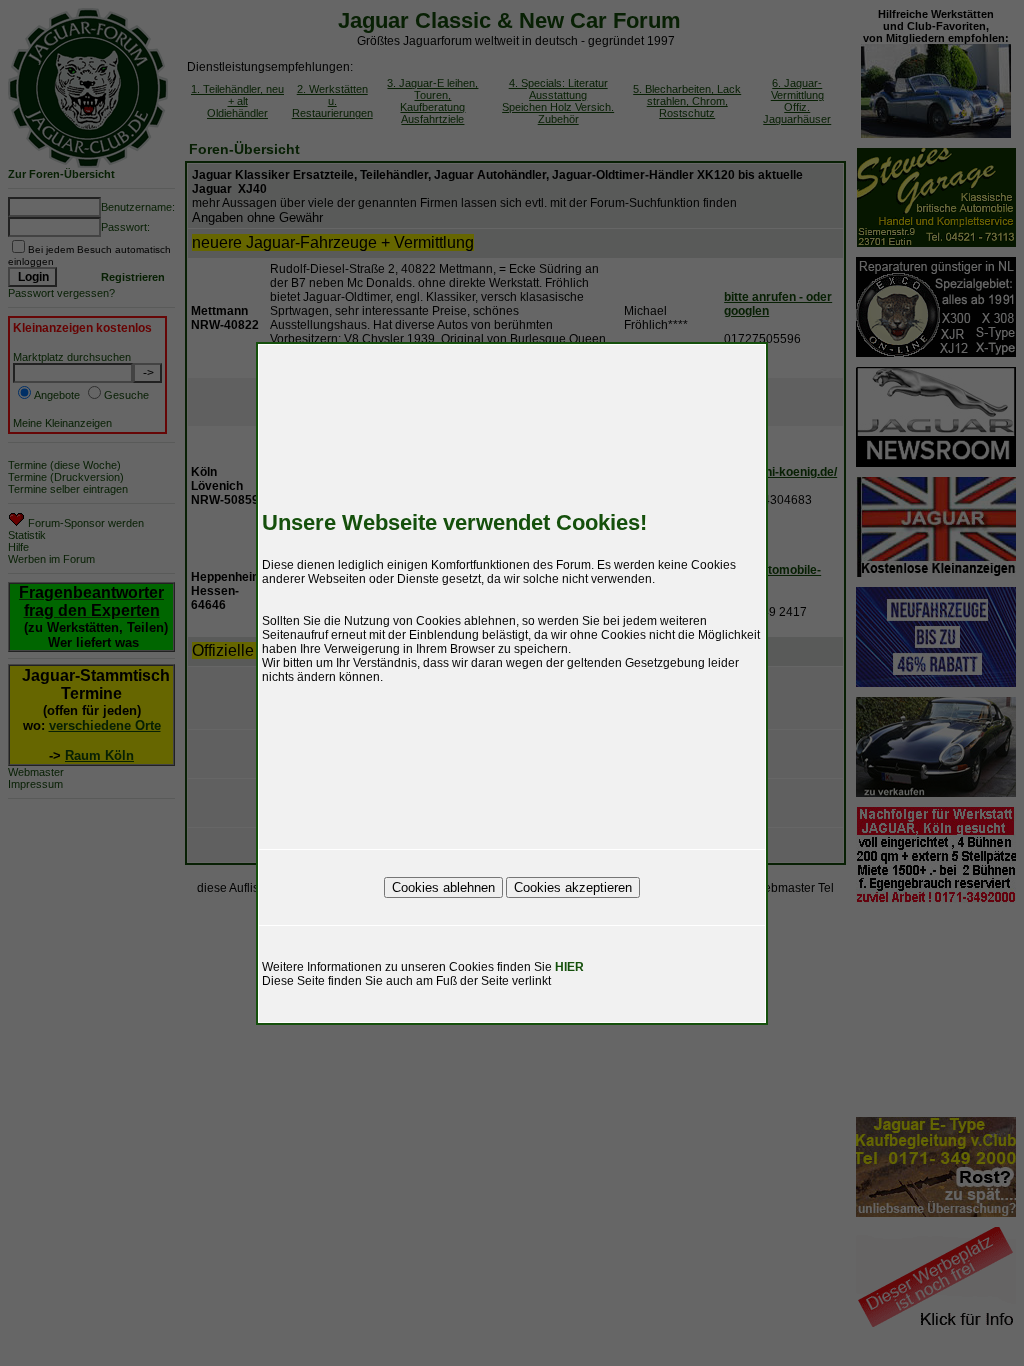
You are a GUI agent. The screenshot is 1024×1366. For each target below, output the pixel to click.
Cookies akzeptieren (573, 887)
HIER (569, 967)
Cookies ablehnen (443, 887)
